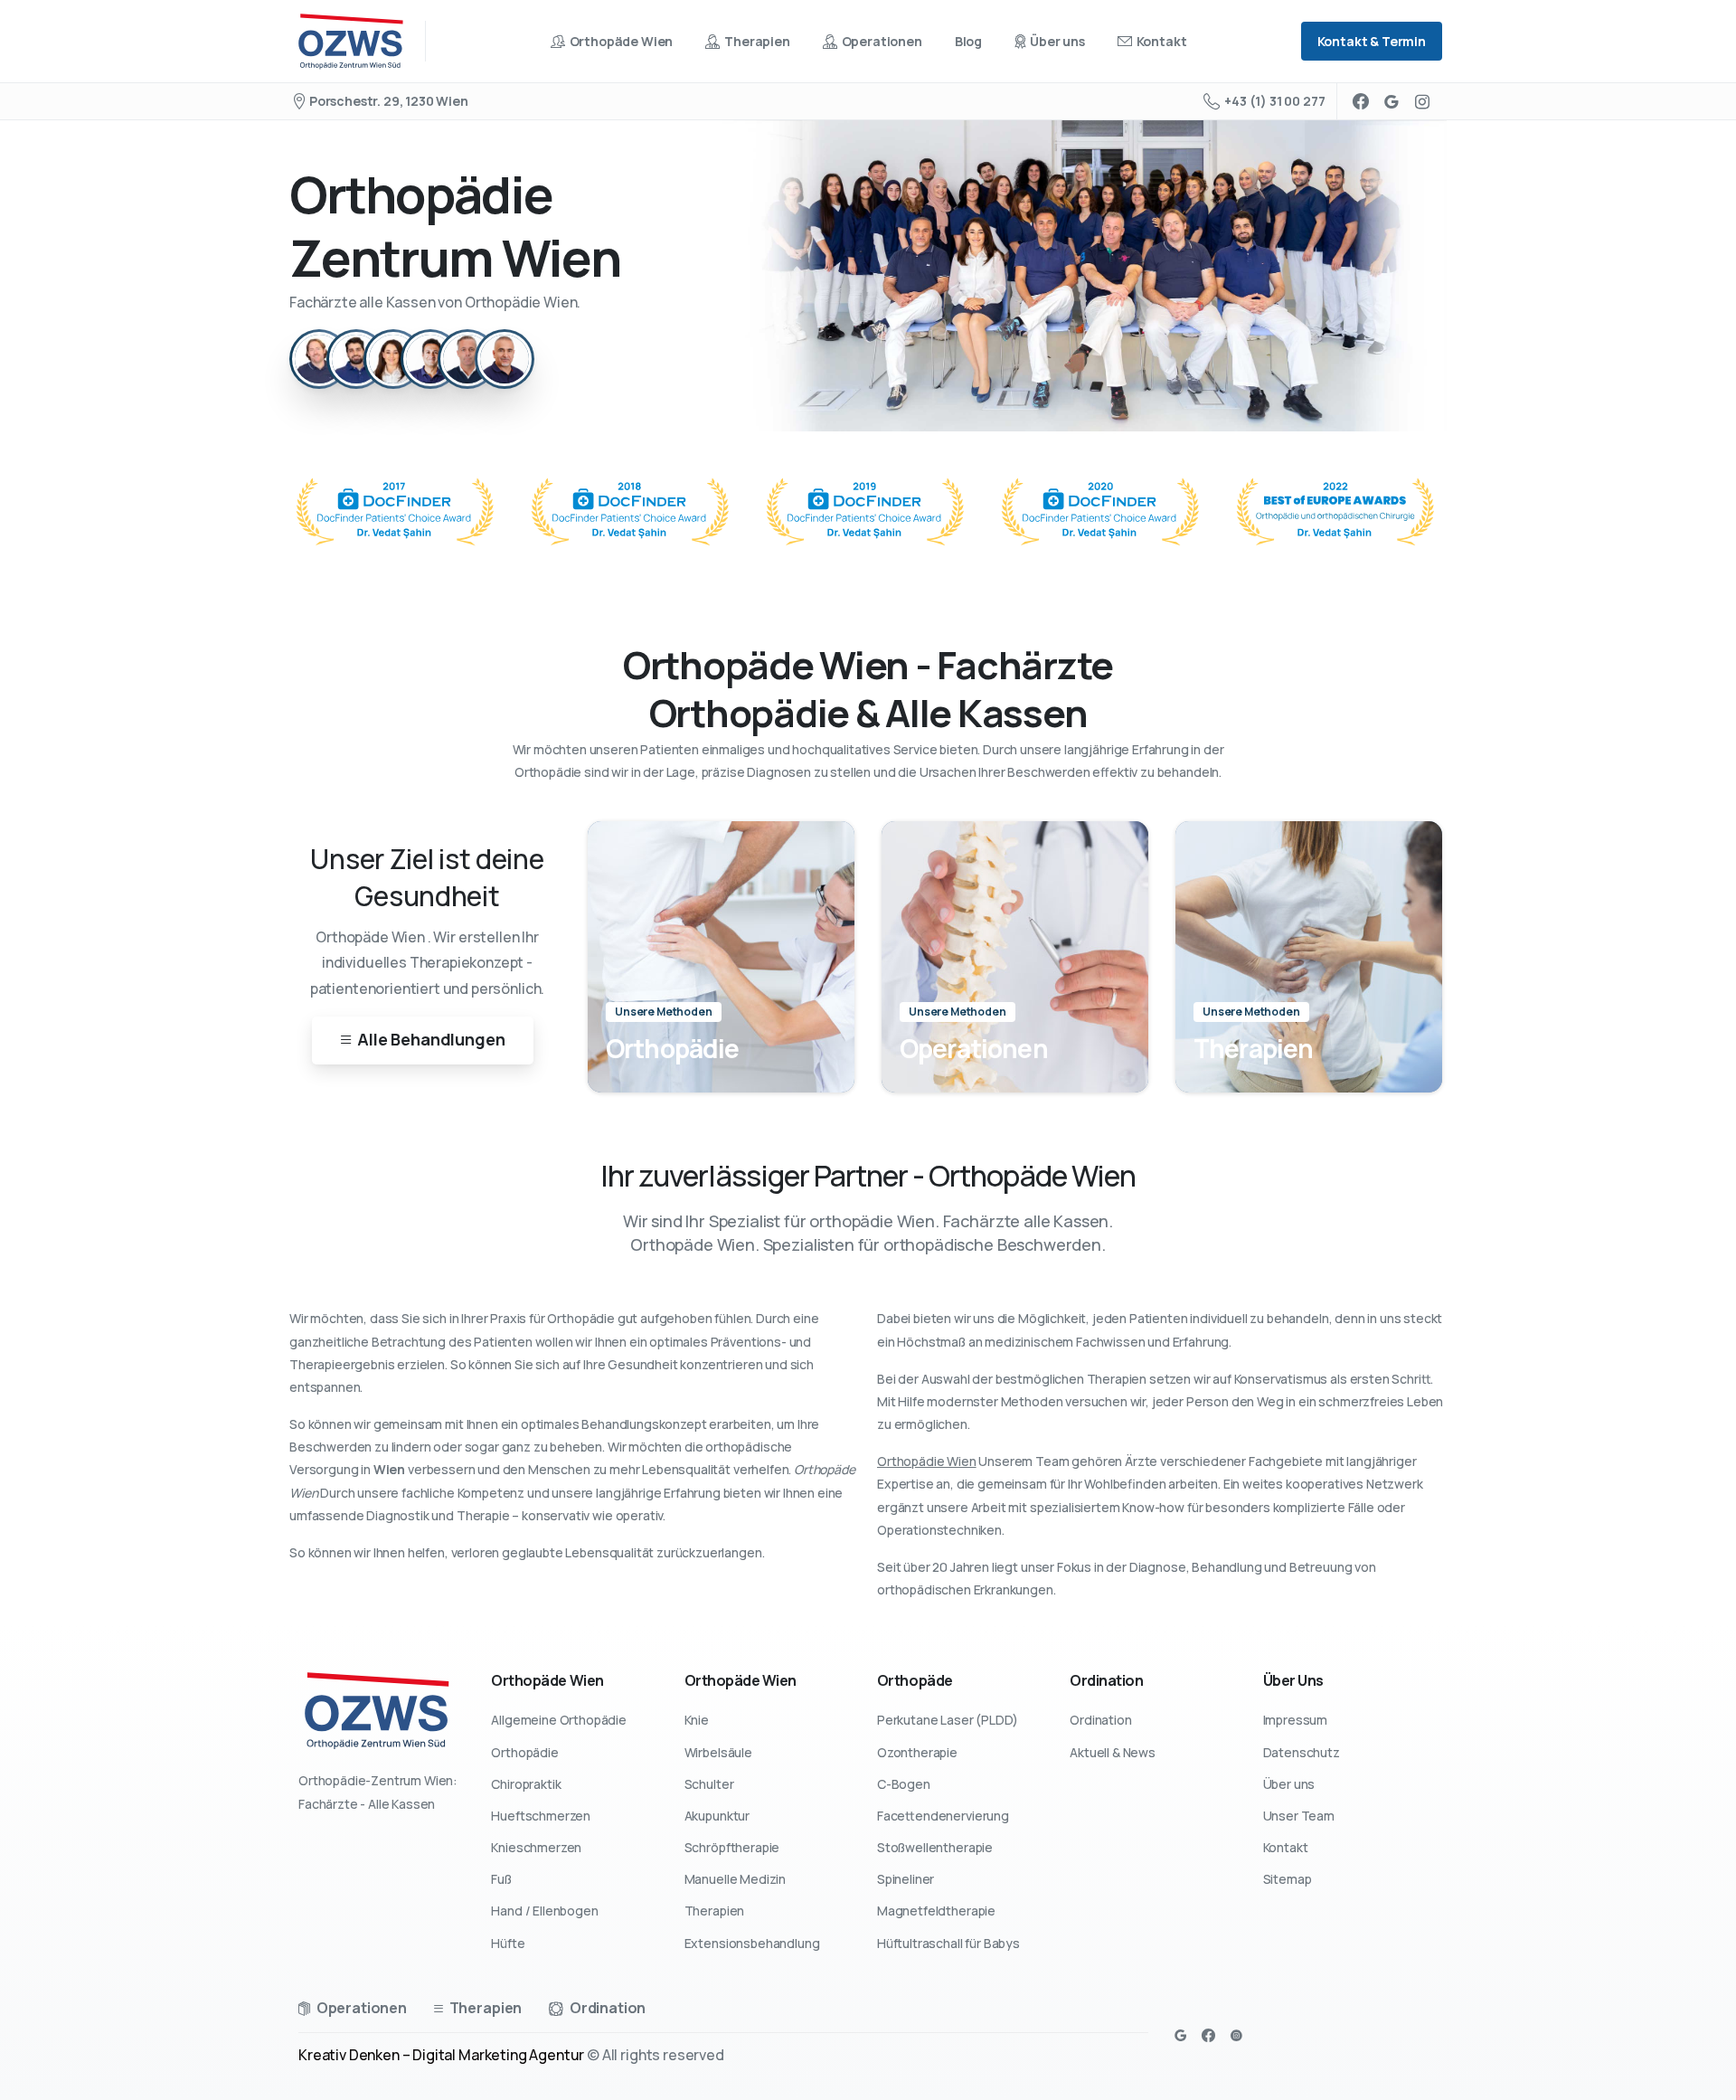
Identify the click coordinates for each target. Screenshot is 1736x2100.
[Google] (1392, 101)
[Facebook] (1361, 101)
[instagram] (1422, 101)
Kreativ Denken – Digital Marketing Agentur (441, 2055)
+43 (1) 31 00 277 (1274, 101)
